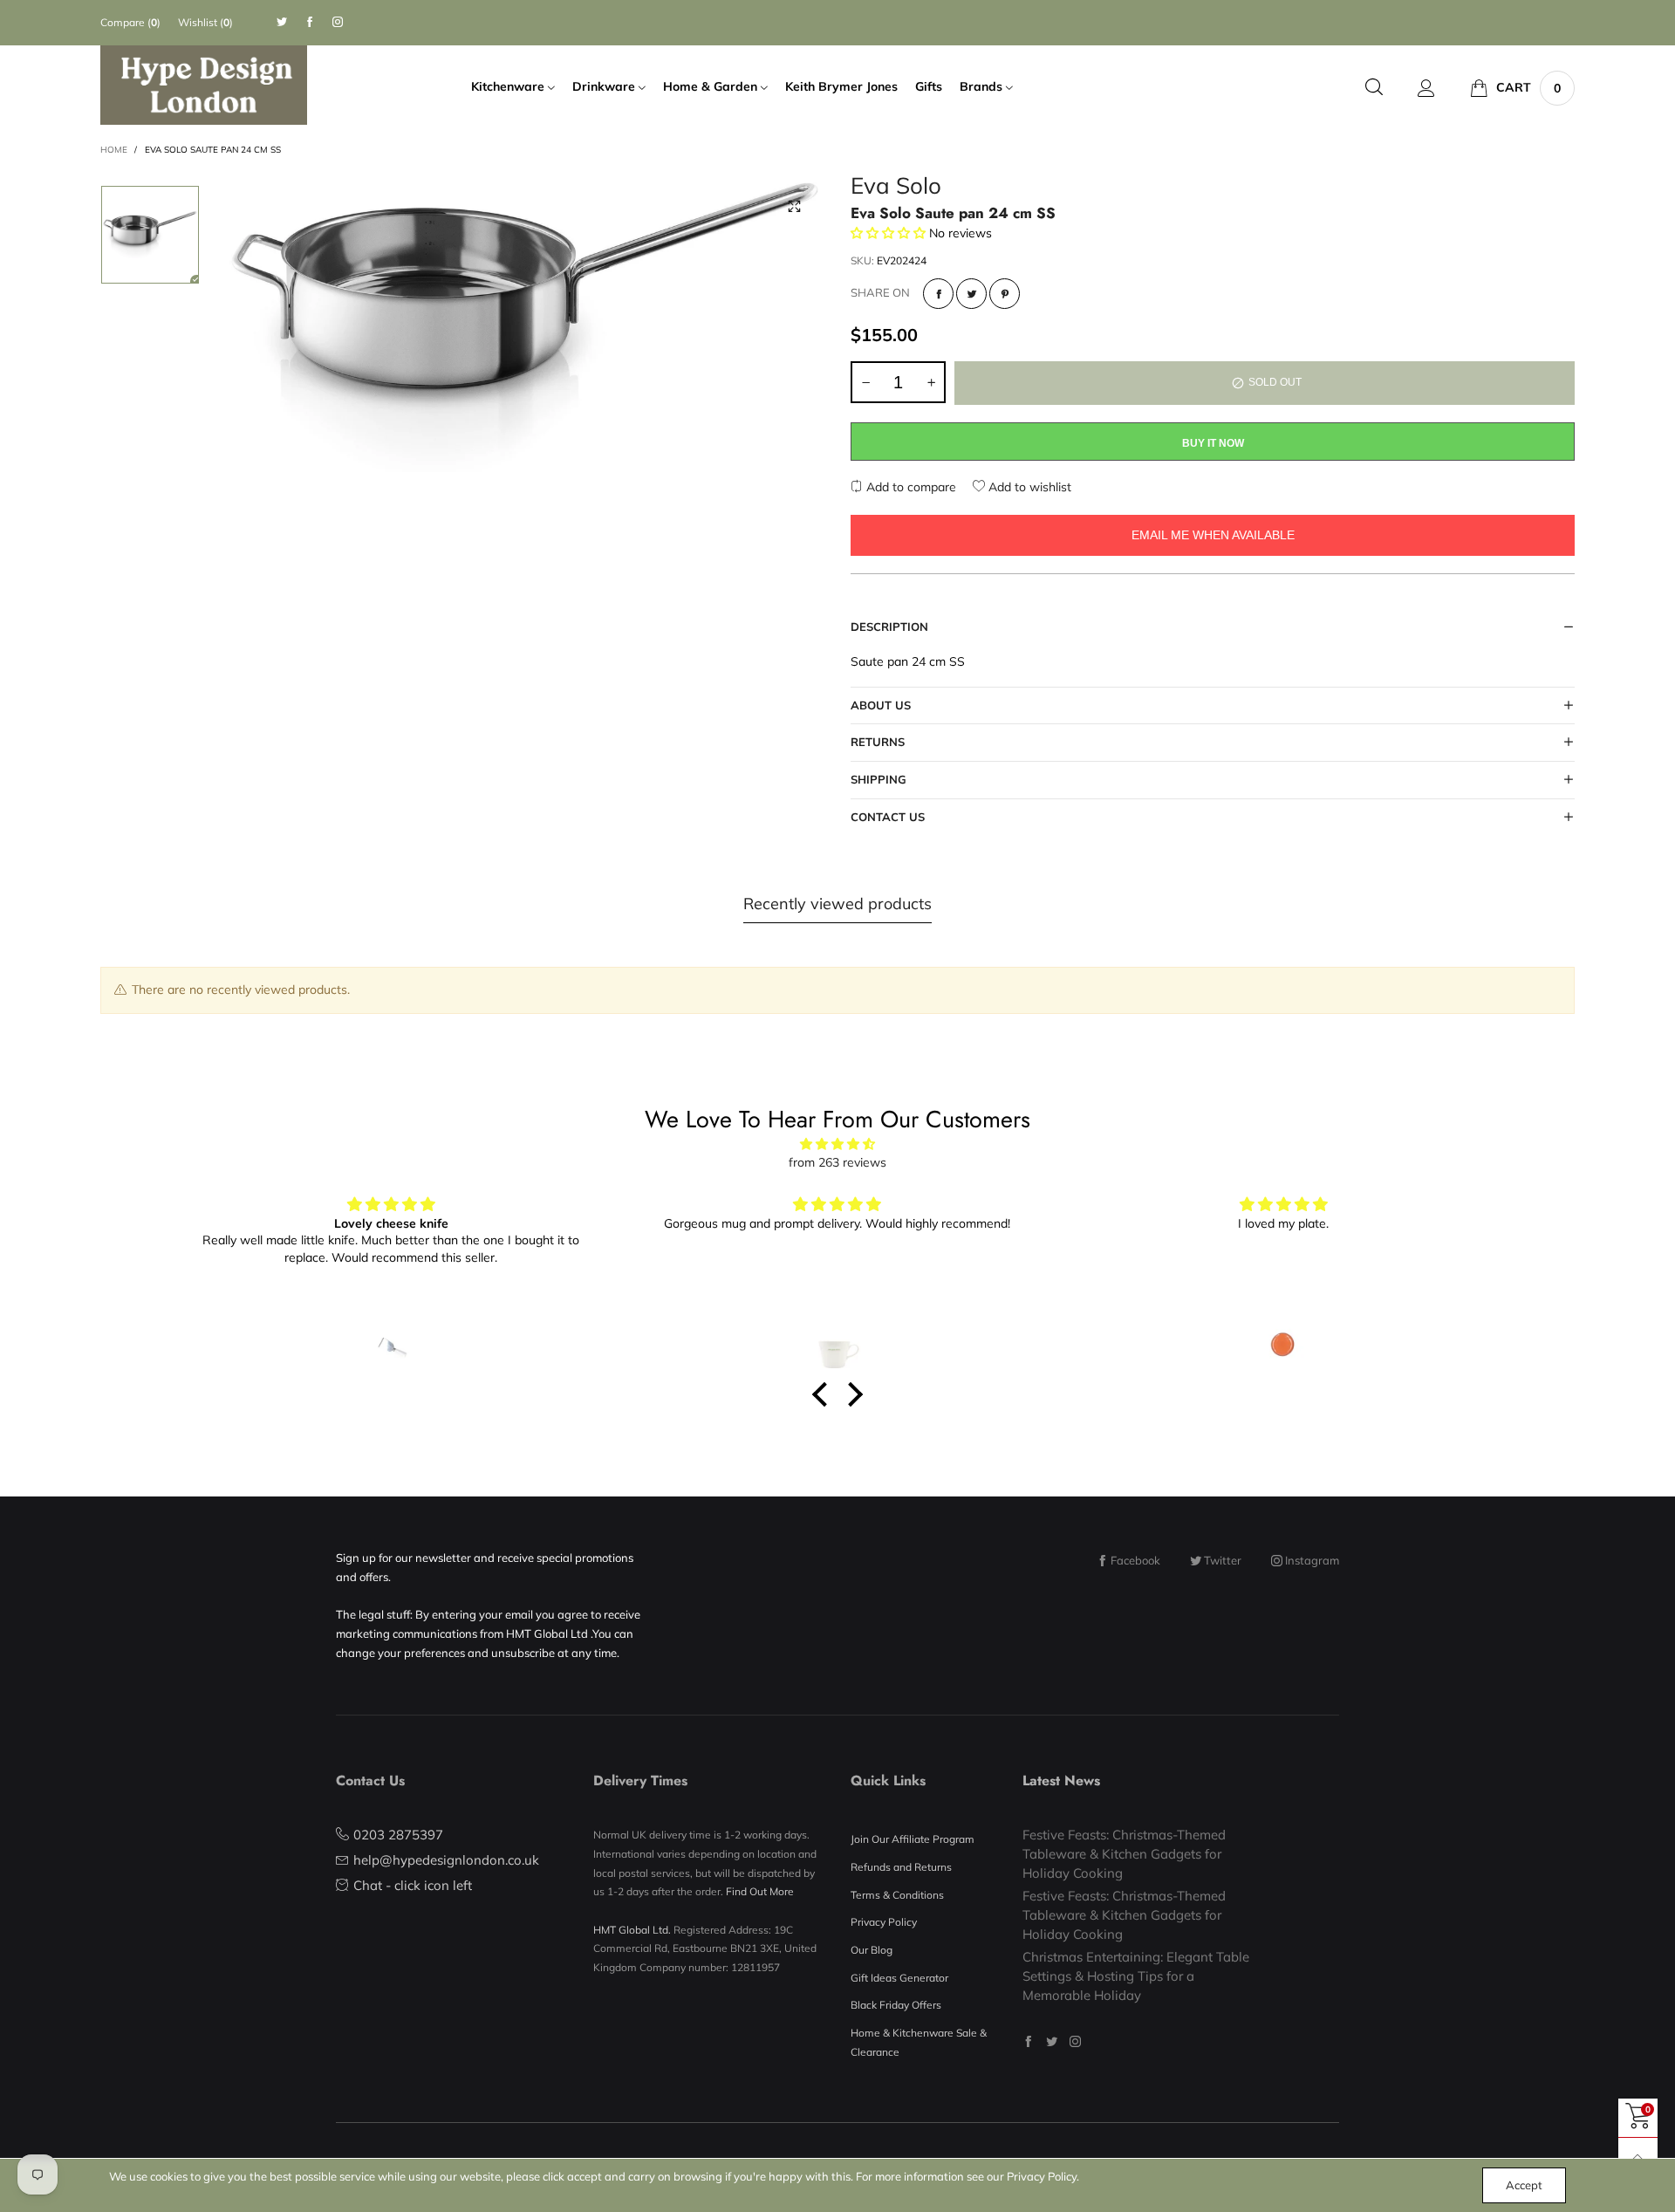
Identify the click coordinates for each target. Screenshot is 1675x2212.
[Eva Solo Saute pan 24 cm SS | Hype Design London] (525, 324)
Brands (983, 86)
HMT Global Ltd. (632, 1930)
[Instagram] (338, 22)
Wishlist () (205, 22)
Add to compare (909, 487)
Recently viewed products (837, 904)
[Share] (938, 294)
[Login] (1426, 88)
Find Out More (760, 1891)
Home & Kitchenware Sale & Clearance (919, 2042)
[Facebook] (310, 22)
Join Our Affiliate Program (913, 1839)
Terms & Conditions (897, 1895)
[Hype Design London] (204, 85)
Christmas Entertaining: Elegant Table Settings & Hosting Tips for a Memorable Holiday (1136, 1976)
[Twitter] (282, 22)
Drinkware (605, 86)
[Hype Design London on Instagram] (1075, 2041)
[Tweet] (971, 294)
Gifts (929, 86)
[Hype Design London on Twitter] (1052, 2041)
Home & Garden (712, 86)
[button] (865, 382)
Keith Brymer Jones (841, 86)
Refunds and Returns (901, 1867)
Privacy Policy (884, 1922)
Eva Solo (896, 188)
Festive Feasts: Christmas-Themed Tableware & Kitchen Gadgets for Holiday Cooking (1124, 1853)
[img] (837, 1144)
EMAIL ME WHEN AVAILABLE (1213, 535)
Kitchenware (509, 86)
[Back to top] (1638, 2157)
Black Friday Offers (896, 2005)
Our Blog (872, 1950)
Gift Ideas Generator (899, 1978)
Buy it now (1213, 443)
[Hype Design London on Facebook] (1028, 2041)
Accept (1524, 2185)
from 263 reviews (837, 1162)
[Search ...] (1374, 88)
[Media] (794, 207)
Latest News (1061, 1781)
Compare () (130, 22)
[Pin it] (1005, 294)
